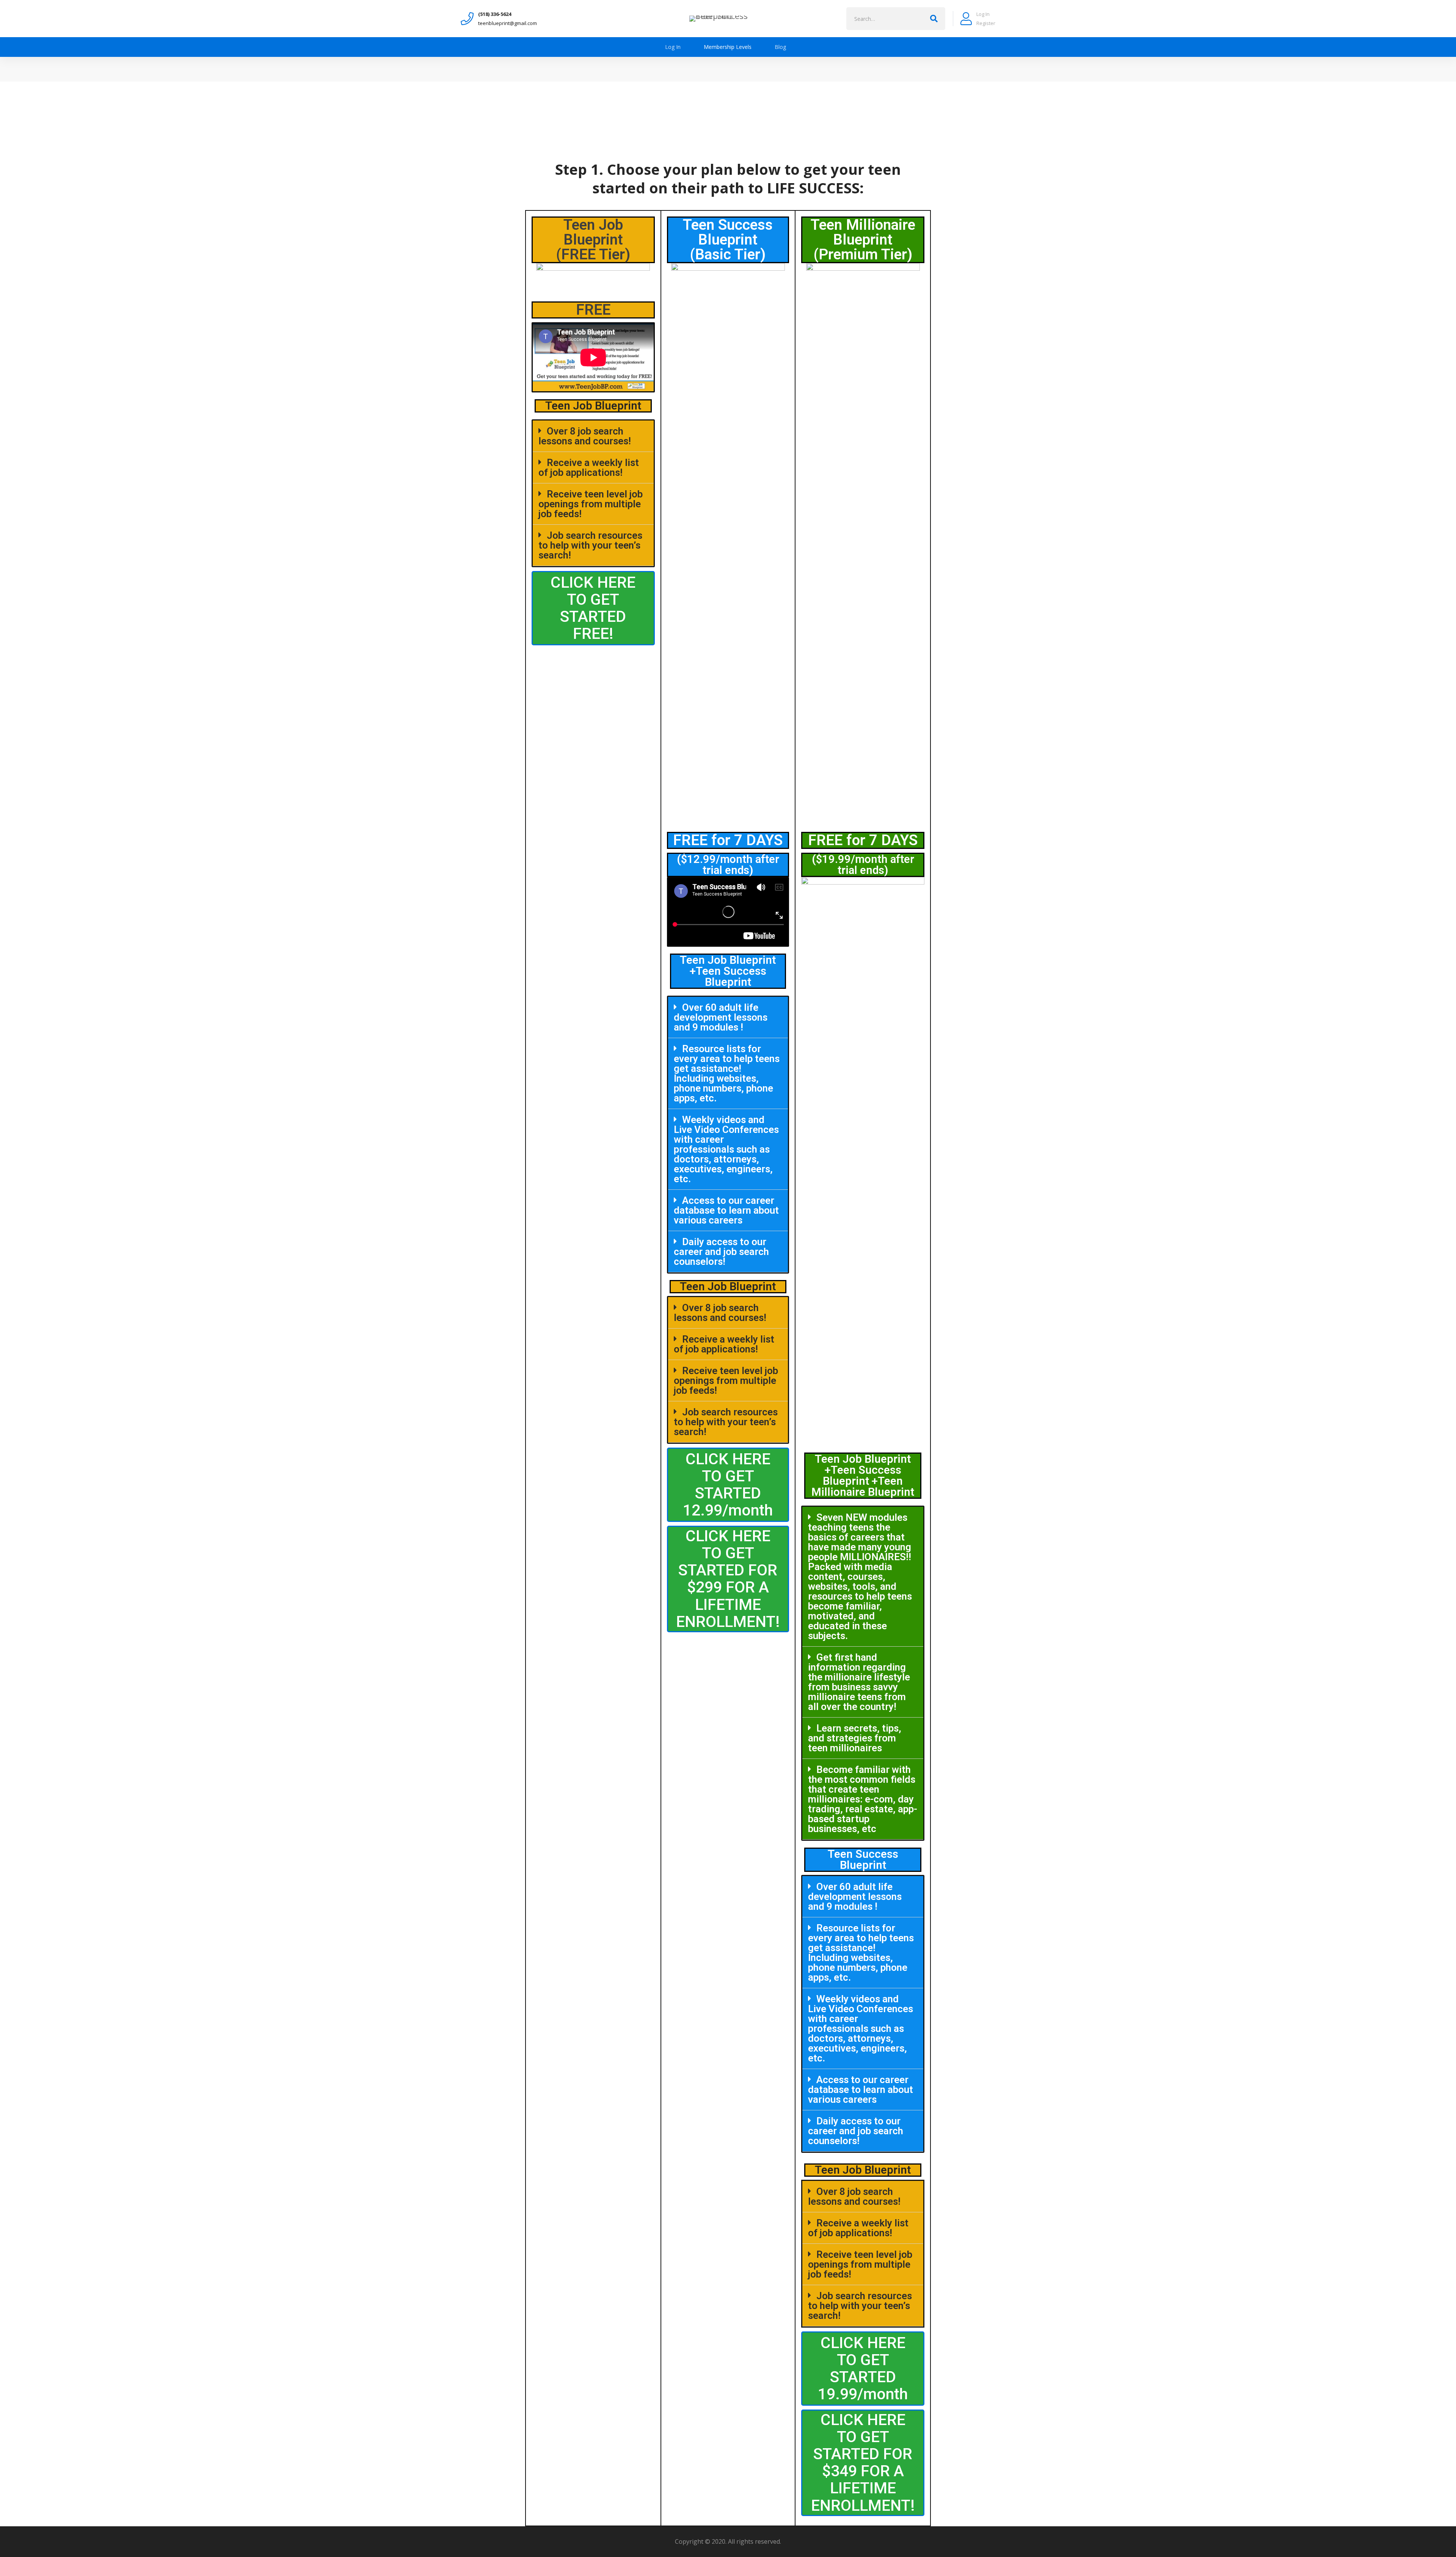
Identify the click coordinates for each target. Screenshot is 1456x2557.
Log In (983, 14)
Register (986, 23)
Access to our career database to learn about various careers (726, 1210)
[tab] (593, 436)
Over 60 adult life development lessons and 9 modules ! (721, 1017)
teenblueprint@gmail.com (508, 23)
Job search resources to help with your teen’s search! (590, 545)
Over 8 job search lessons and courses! (585, 436)
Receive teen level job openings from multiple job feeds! (591, 504)
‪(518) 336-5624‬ (495, 14)
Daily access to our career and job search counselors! (721, 1252)
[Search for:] (896, 17)
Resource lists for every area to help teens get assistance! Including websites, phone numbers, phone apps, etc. (727, 1073)
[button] (593, 608)
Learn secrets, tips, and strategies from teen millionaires (855, 1738)
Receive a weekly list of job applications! (589, 467)
